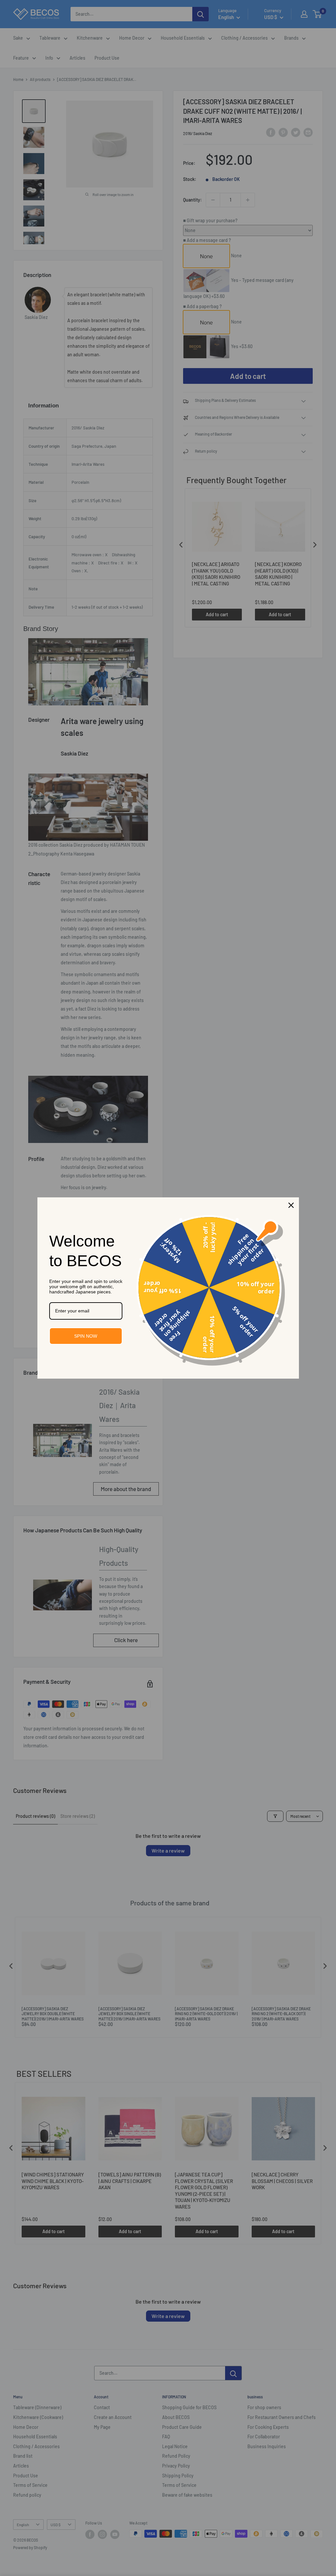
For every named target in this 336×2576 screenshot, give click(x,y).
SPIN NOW (86, 1336)
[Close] (291, 1205)
